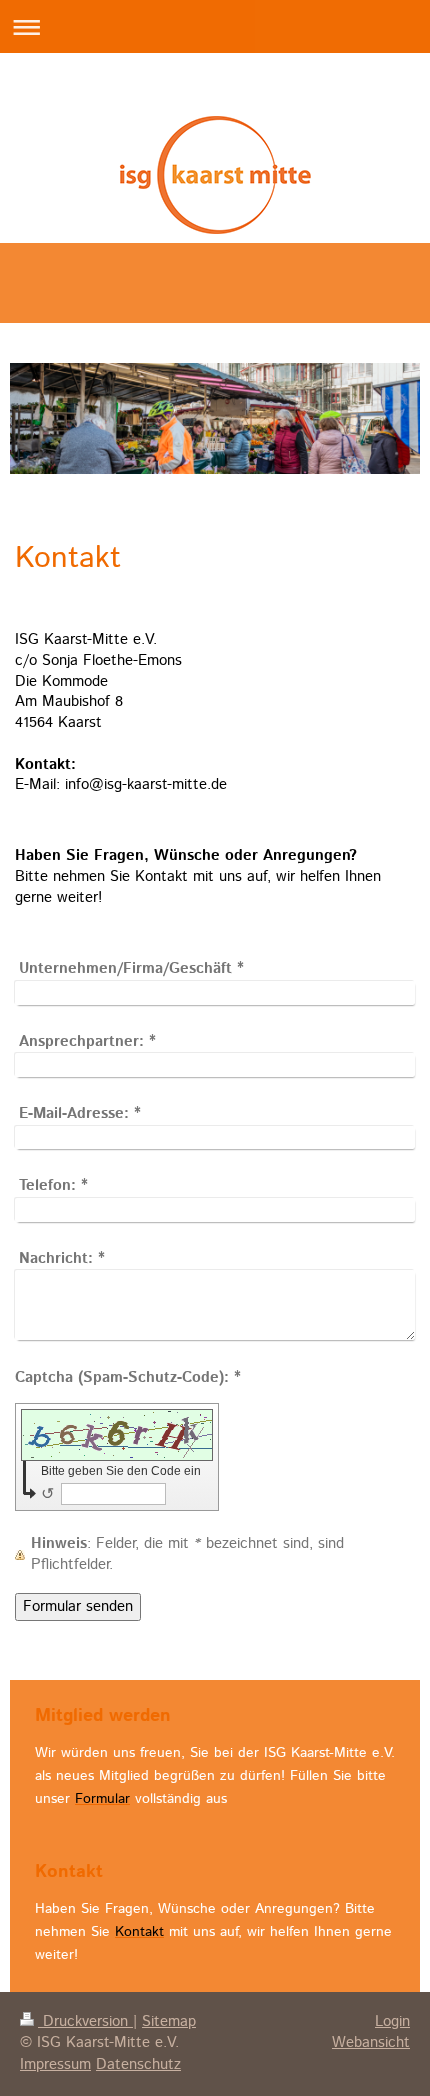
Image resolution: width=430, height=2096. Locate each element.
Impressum (55, 2065)
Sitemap (169, 2022)
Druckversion (85, 2022)
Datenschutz (138, 2065)
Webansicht (371, 2043)
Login (392, 2022)
